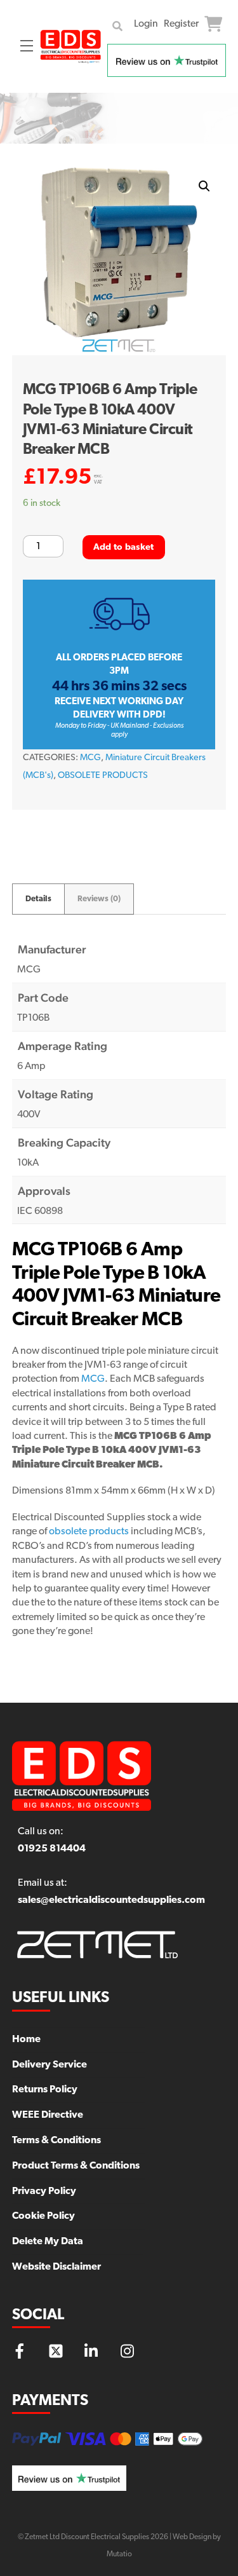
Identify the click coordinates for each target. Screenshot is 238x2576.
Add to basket (124, 548)
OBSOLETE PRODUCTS (103, 776)
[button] (204, 186)
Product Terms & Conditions (76, 2166)
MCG (90, 758)
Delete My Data (48, 2242)
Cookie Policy (43, 2216)
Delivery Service (50, 2065)
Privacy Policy (44, 2191)
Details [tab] (38, 899)
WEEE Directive (48, 2115)
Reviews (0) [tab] (99, 899)
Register (181, 24)
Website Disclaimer (56, 2267)
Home (26, 2040)
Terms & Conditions (56, 2141)
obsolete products (89, 1532)
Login (146, 24)
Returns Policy (45, 2090)
